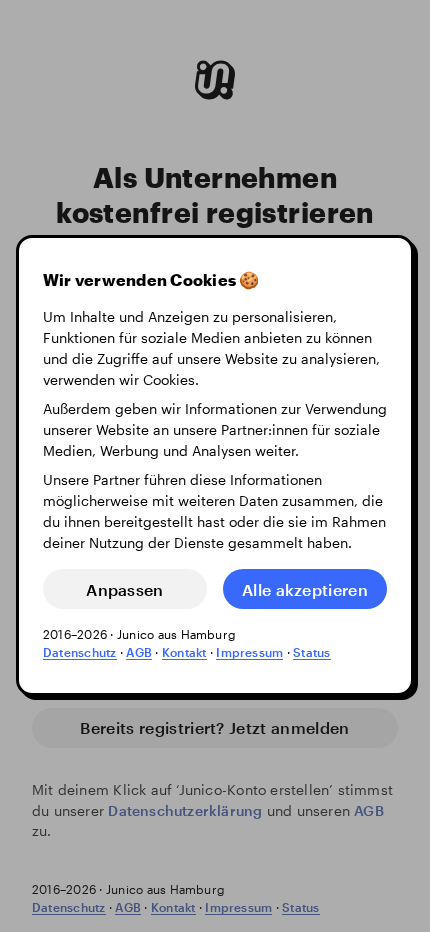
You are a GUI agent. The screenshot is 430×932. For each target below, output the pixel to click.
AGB (139, 653)
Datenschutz (80, 653)
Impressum (249, 653)
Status (311, 653)
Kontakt (184, 653)
